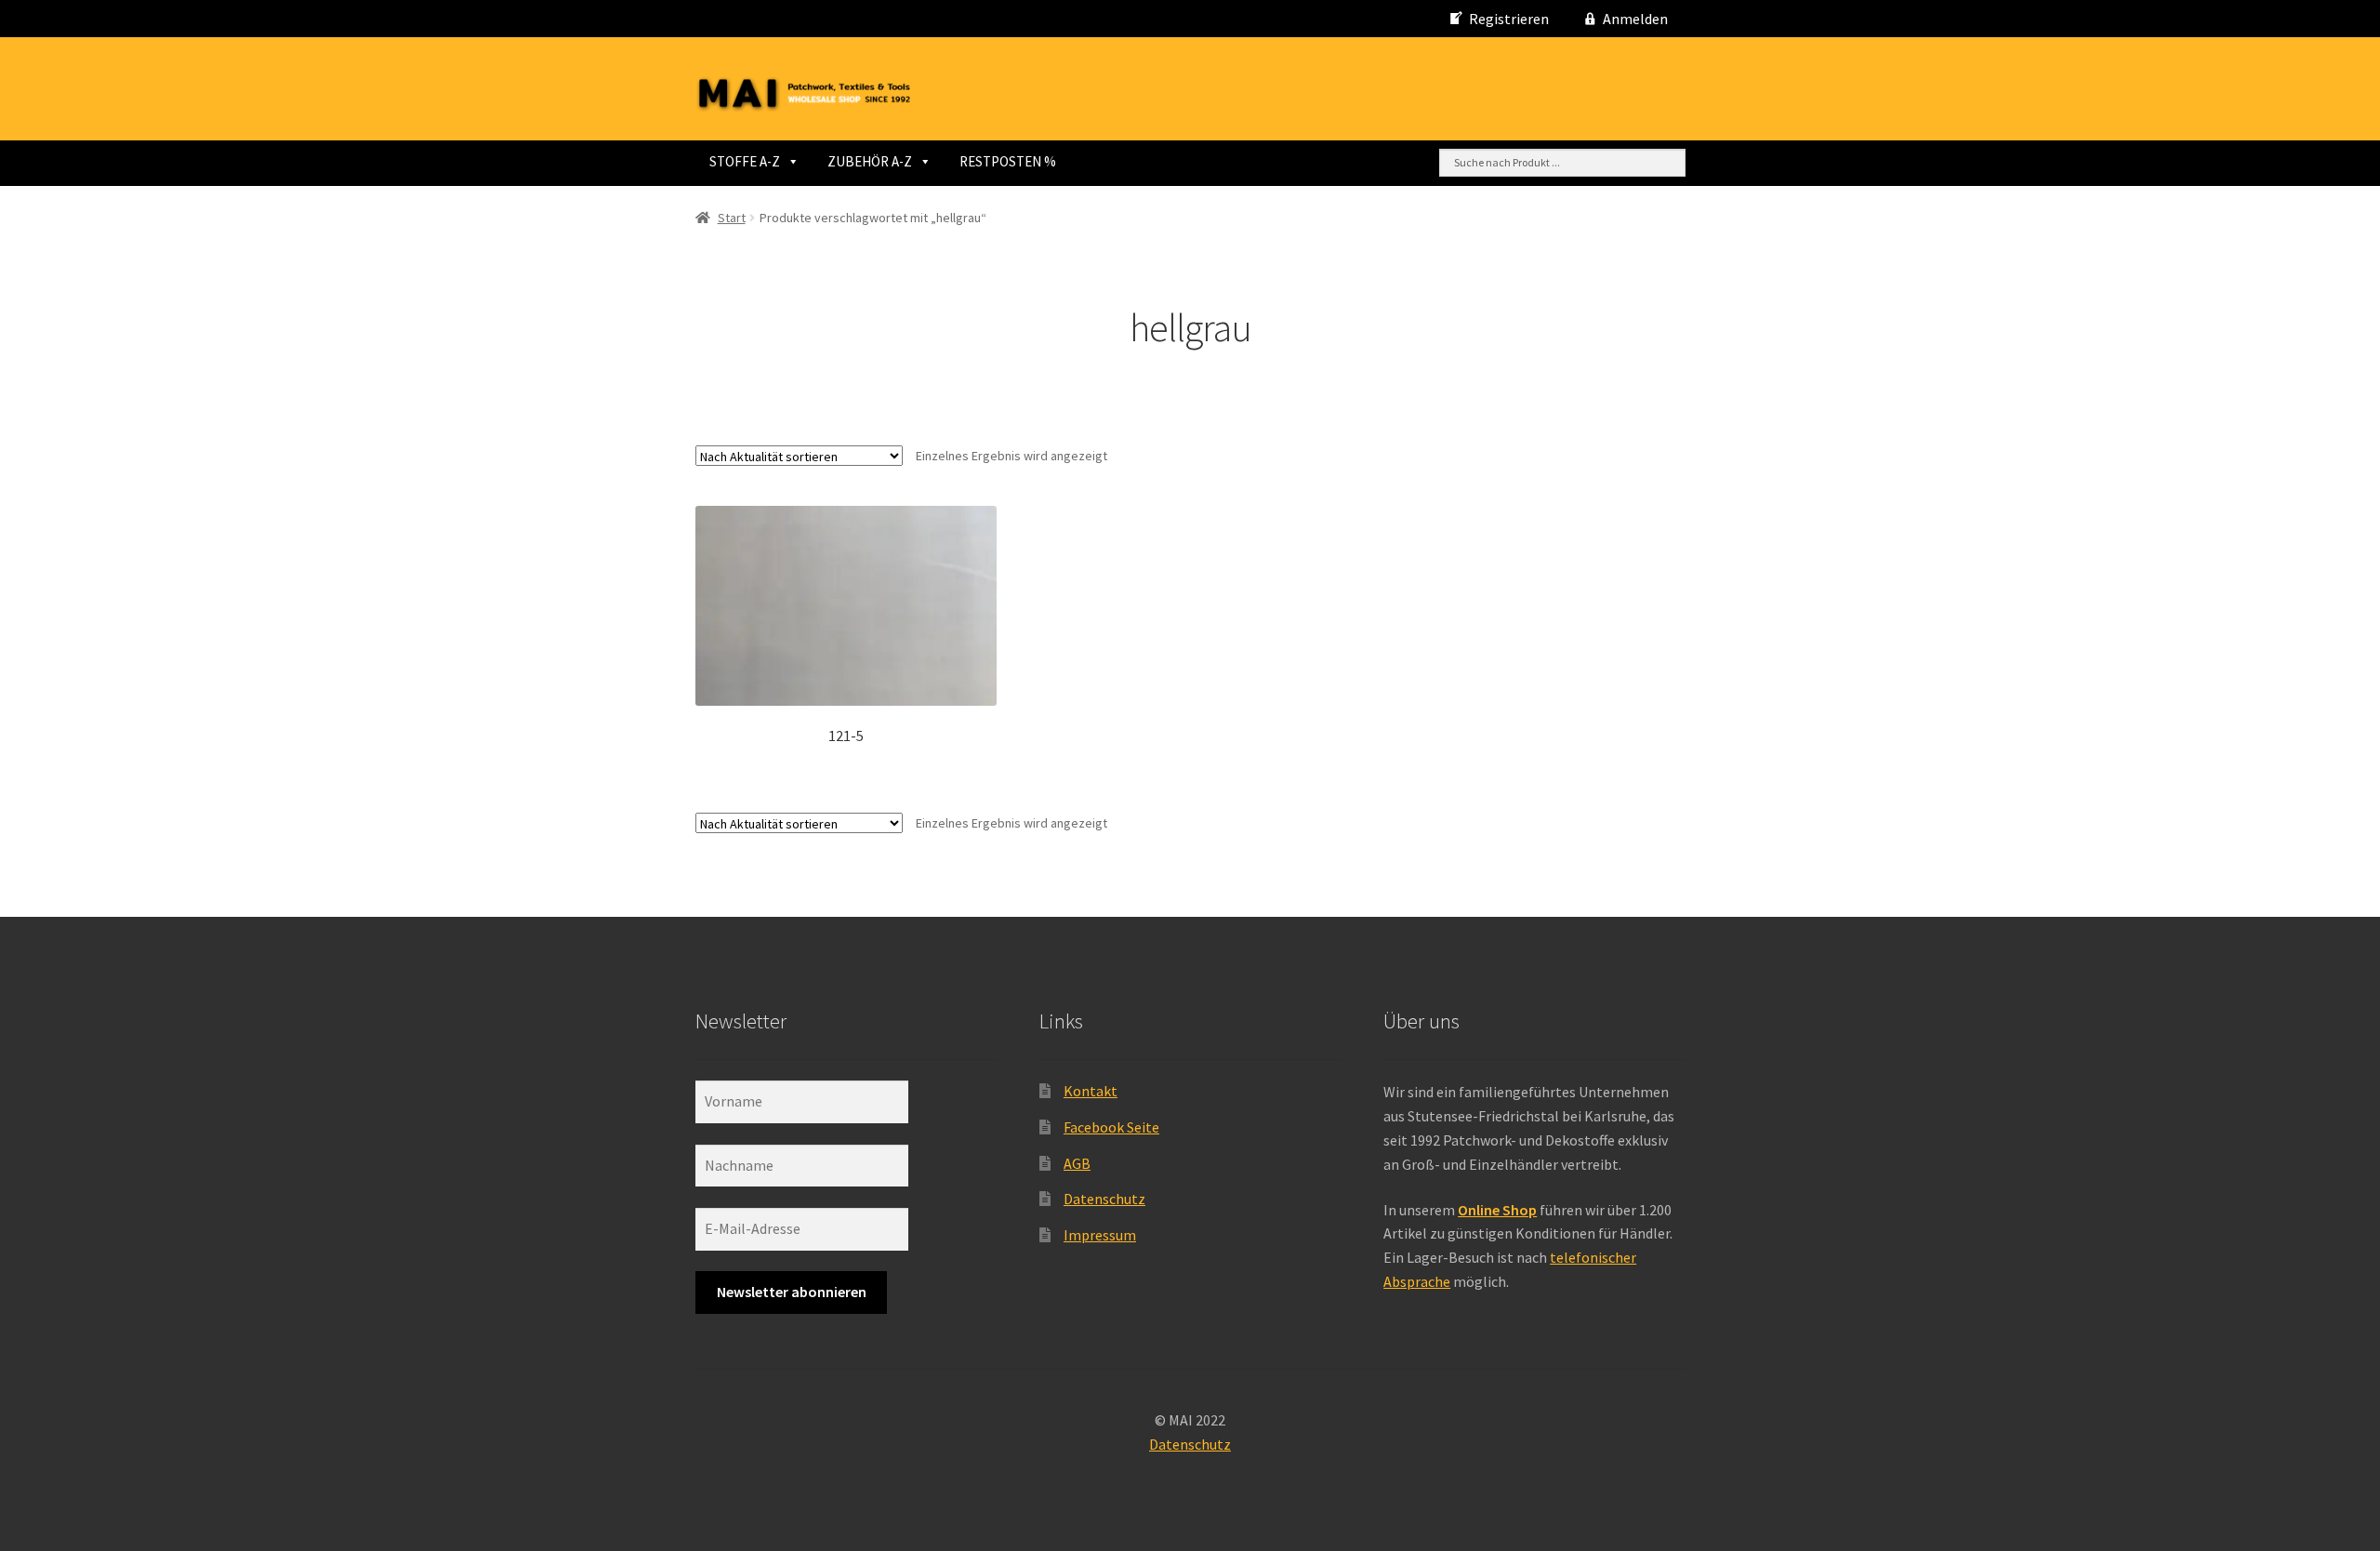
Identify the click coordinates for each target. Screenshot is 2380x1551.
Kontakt (1091, 1091)
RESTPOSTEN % (1008, 161)
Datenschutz (1104, 1199)
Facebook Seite (1111, 1127)
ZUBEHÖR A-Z (870, 161)
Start (732, 218)
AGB (1077, 1163)
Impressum (1100, 1235)
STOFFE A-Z (745, 161)
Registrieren (1509, 19)
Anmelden (1635, 19)
